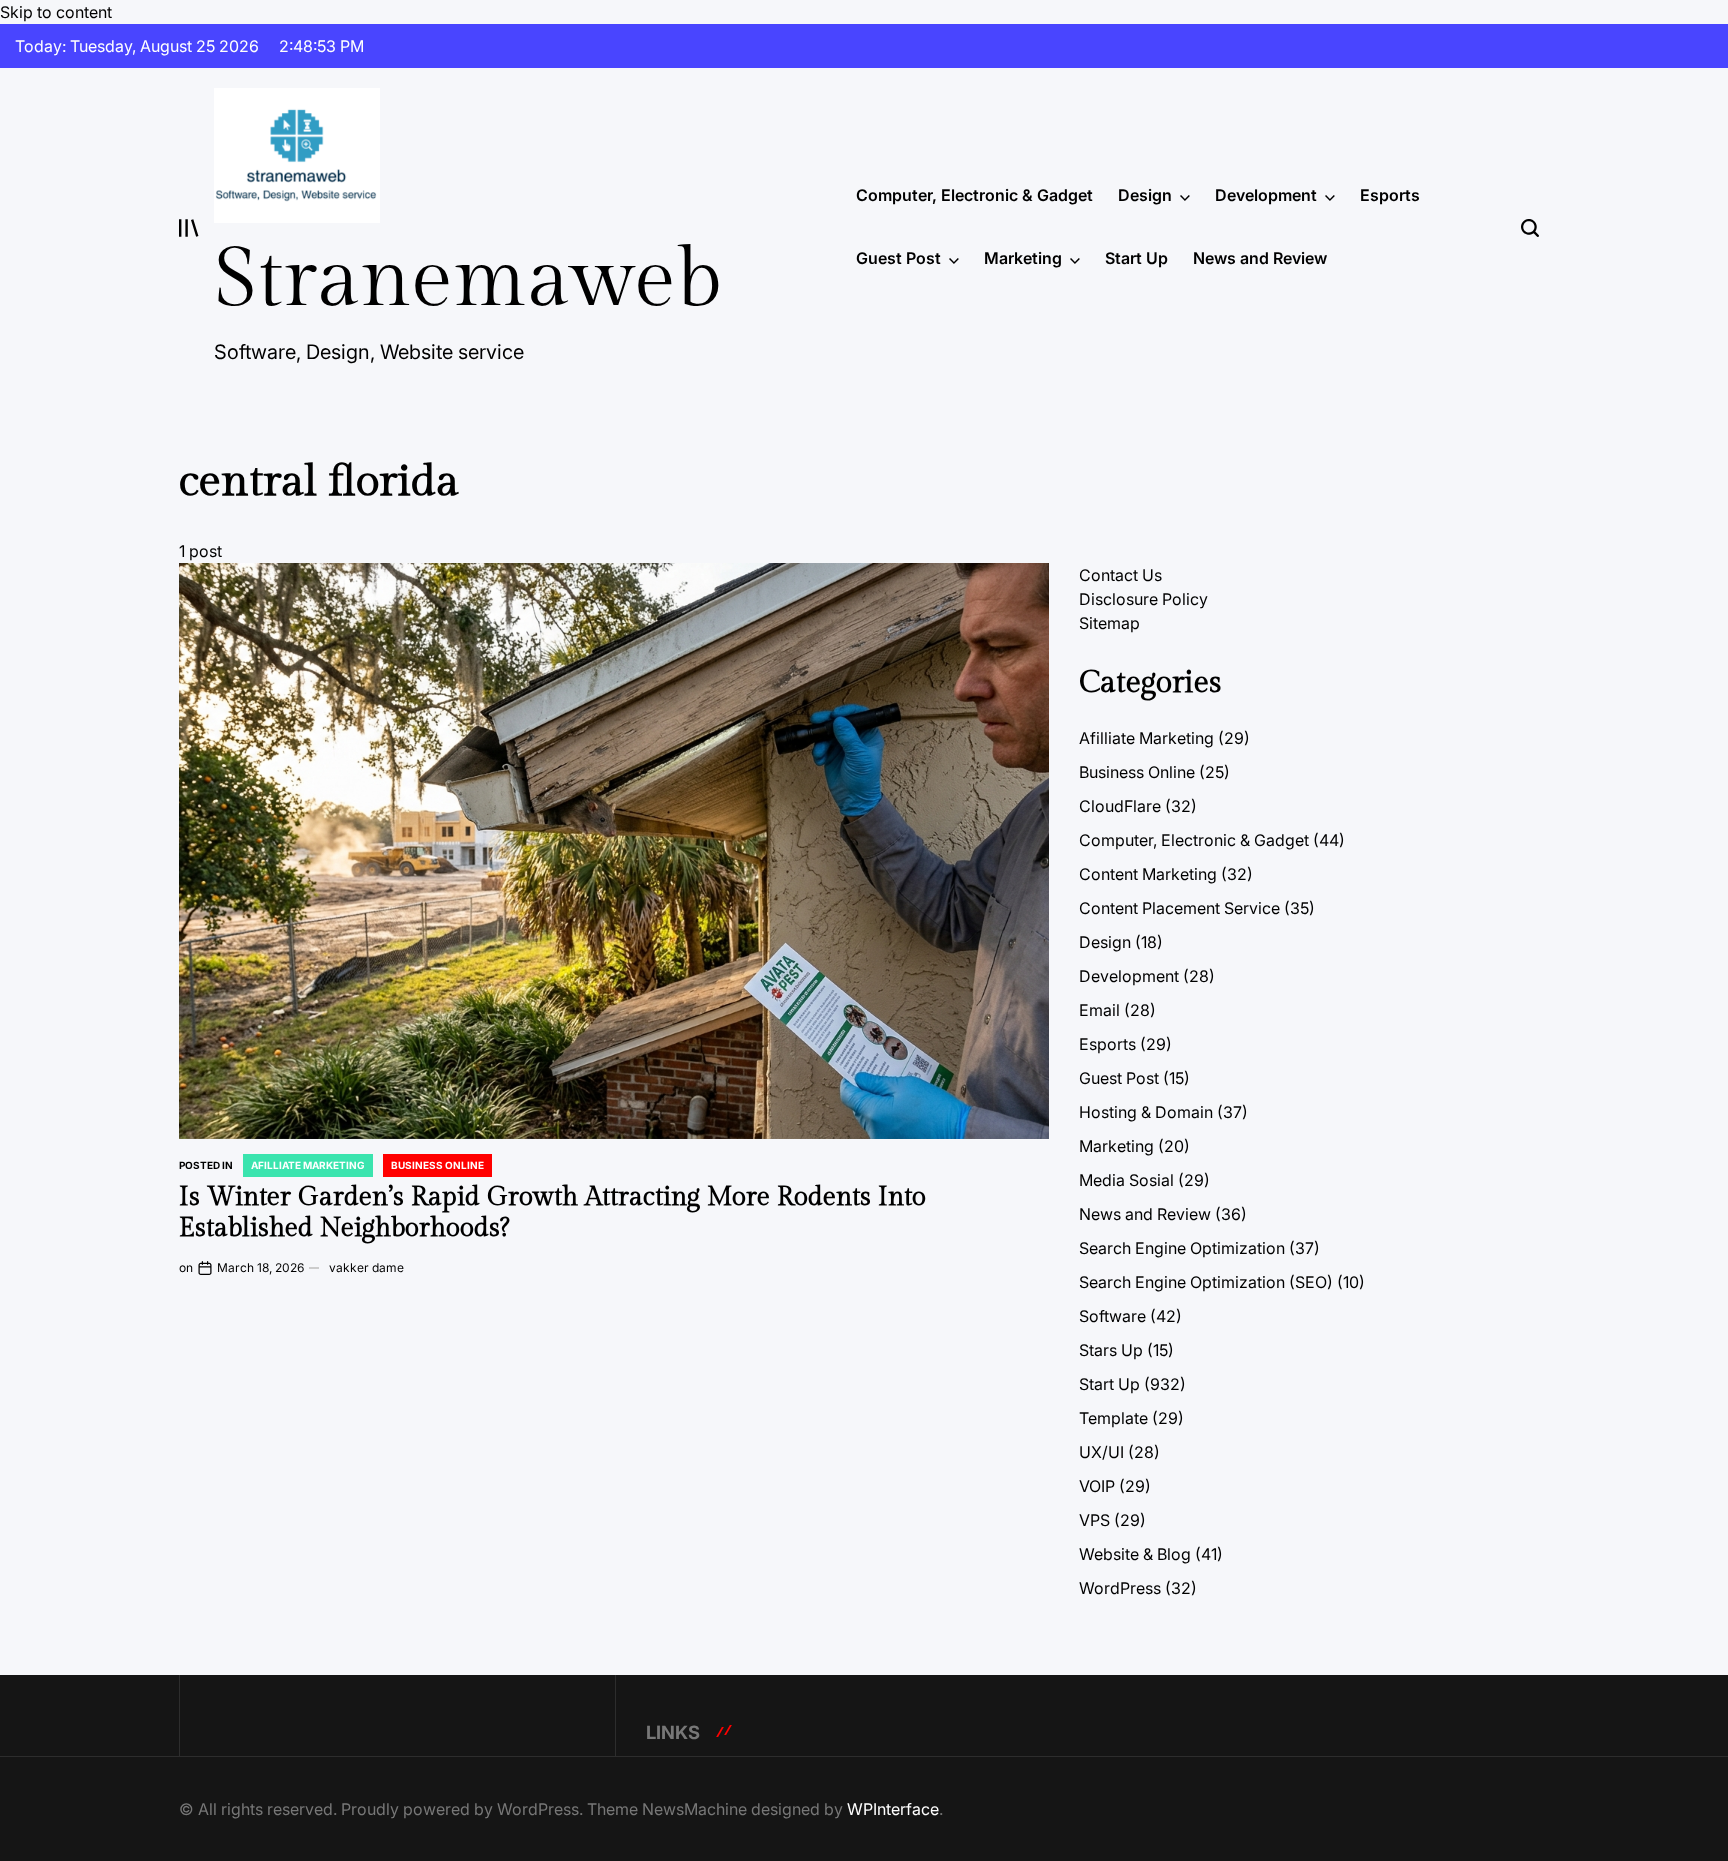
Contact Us (1120, 575)
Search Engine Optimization (1182, 1248)
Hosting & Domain (1146, 1112)
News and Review (1260, 258)
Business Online (437, 1165)
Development (1266, 195)
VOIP (1097, 1486)
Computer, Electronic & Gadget (974, 195)
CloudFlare (1120, 806)
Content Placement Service (1179, 908)
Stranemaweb (468, 280)
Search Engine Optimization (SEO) (1206, 1282)
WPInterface (893, 1809)
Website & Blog (1135, 1554)
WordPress (1120, 1588)
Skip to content (56, 12)
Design (1145, 195)
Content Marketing (1148, 874)
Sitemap (1109, 623)
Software (1112, 1316)
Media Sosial (1126, 1180)
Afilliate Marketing (308, 1165)
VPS (1094, 1520)
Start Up (1136, 258)
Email (1099, 1010)
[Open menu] (189, 228)
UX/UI (1101, 1452)
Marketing (1023, 258)
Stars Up (1111, 1350)
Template (1113, 1418)
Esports (1390, 195)
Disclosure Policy (1143, 599)
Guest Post (898, 258)
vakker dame (366, 1267)
